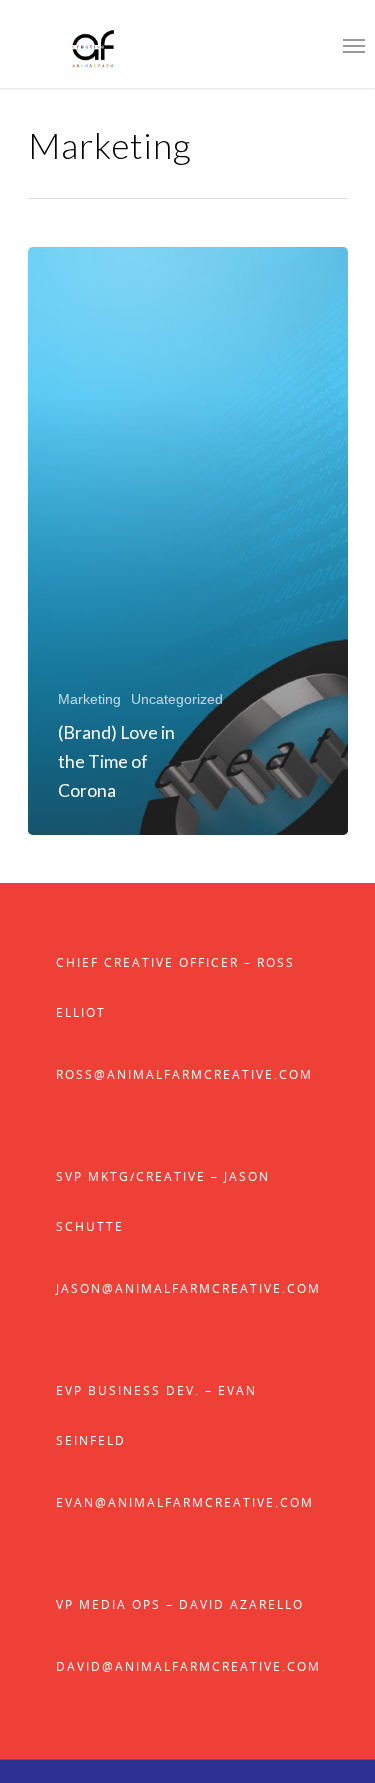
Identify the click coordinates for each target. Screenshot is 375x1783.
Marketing (89, 699)
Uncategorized (177, 699)
